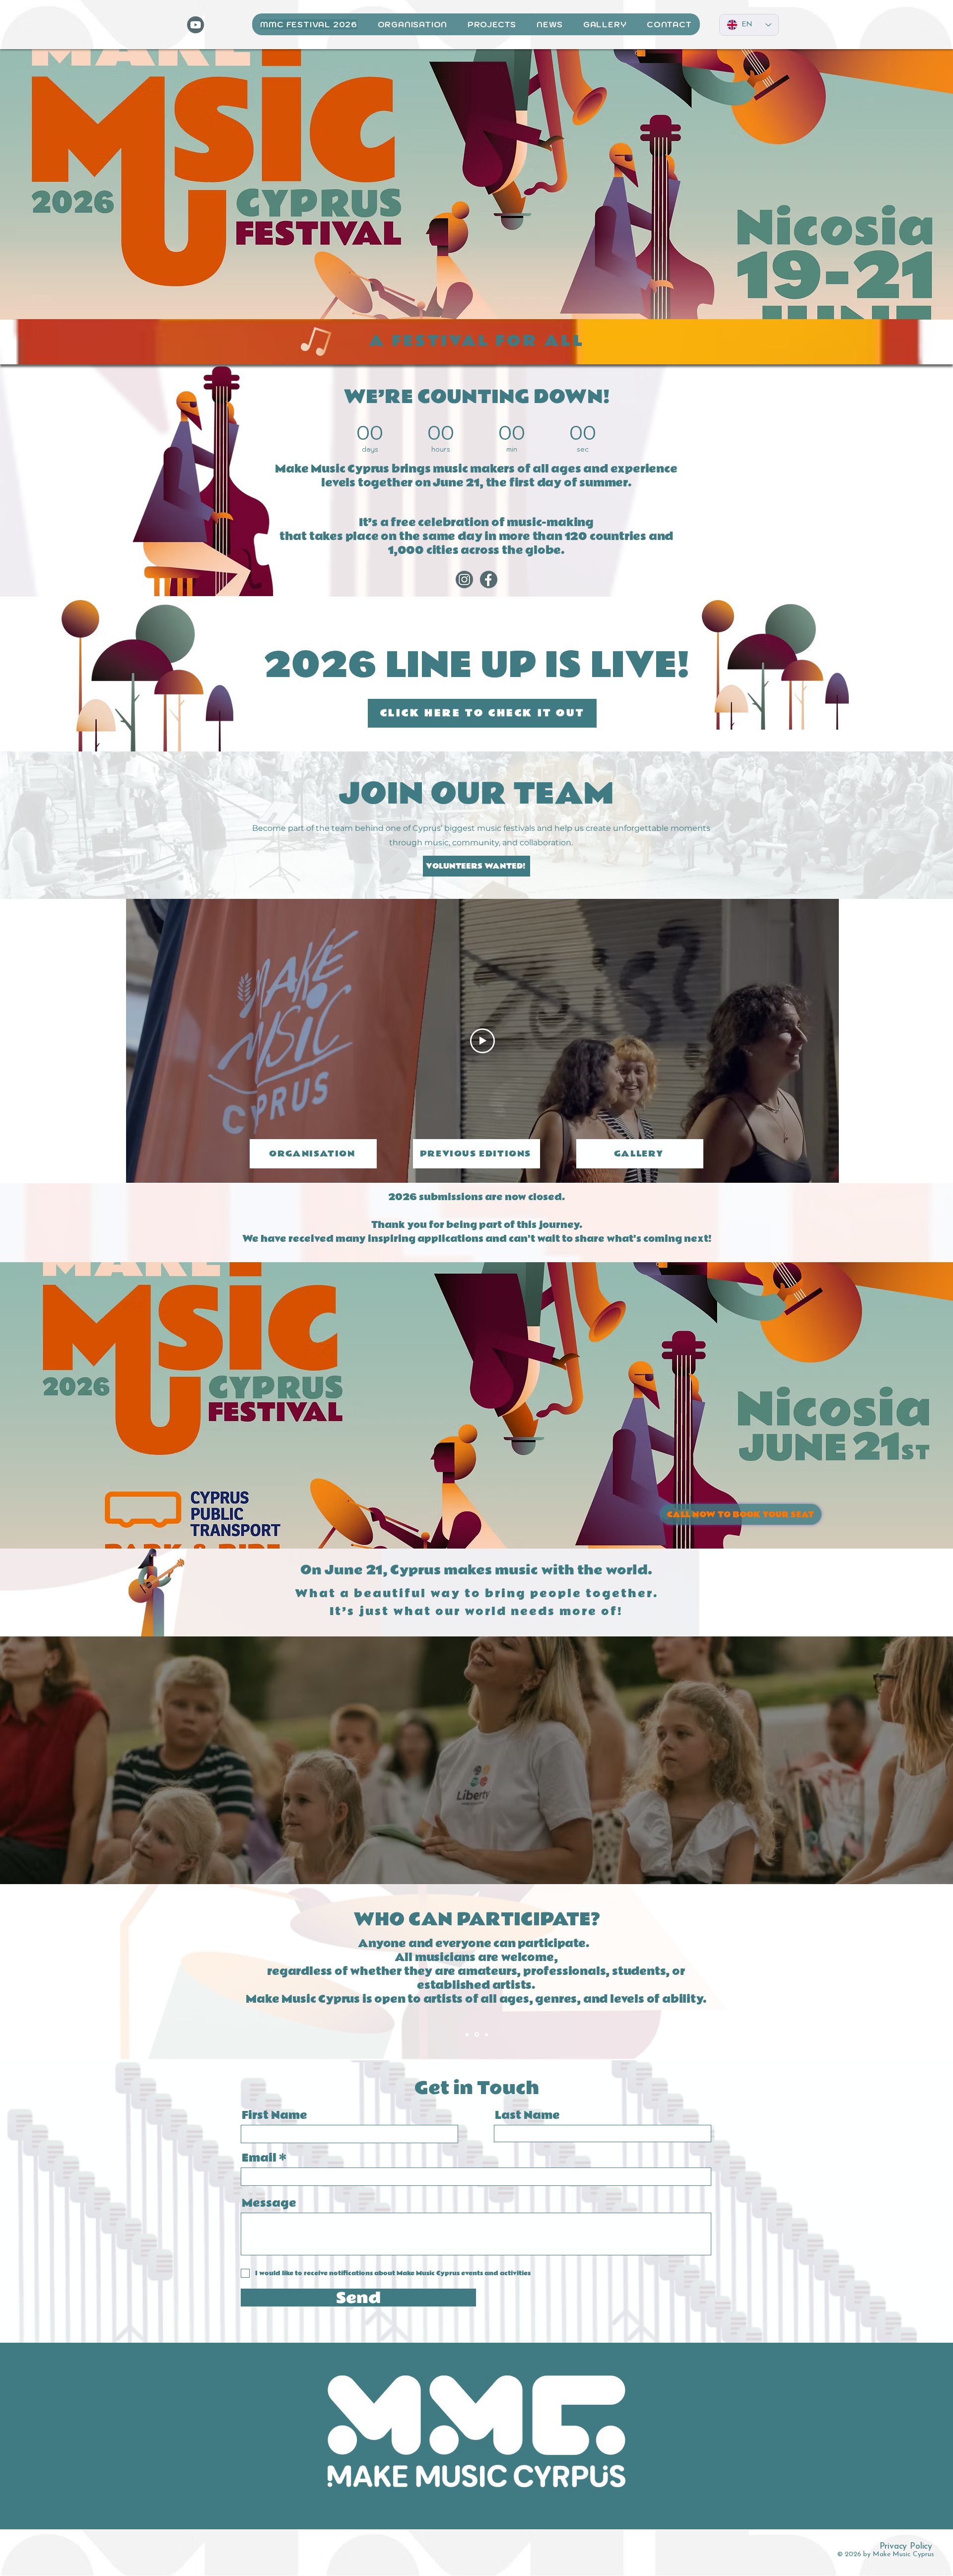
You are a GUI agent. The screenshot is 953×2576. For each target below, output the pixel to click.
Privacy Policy (906, 2547)
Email (259, 2158)
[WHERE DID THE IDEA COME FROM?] (467, 2034)
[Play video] (482, 1041)
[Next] (923, 1972)
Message (269, 2203)
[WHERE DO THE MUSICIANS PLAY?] (486, 2034)
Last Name (527, 2115)
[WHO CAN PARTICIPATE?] (477, 2035)
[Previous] (30, 1972)
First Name (274, 2115)
